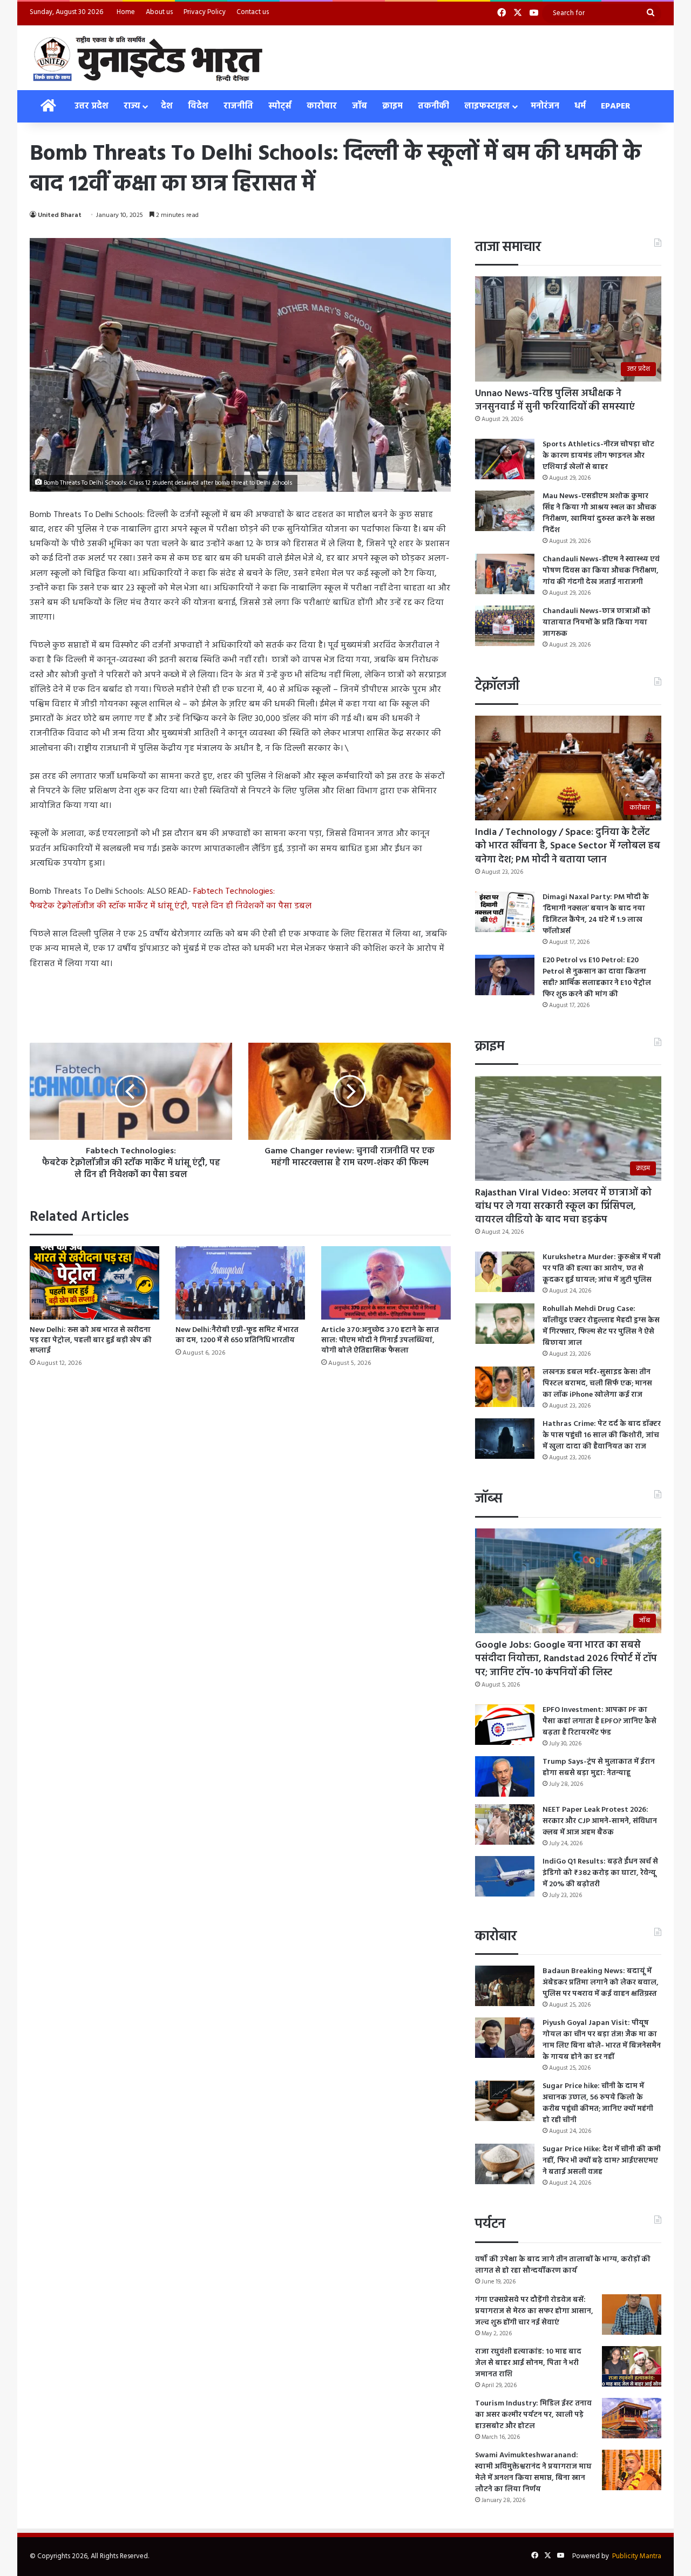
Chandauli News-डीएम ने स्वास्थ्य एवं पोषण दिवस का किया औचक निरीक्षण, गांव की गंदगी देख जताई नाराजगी (601, 571)
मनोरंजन (545, 106)
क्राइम (392, 106)
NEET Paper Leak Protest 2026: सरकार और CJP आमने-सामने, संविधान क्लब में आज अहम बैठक (600, 1821)
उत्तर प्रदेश (92, 106)
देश (167, 106)
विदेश (198, 106)
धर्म (580, 106)
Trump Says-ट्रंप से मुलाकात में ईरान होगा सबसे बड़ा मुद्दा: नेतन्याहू (599, 1768)
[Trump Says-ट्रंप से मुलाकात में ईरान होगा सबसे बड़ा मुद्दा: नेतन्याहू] (505, 1776)
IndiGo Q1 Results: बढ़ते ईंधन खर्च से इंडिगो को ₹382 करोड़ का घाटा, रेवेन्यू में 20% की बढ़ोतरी (600, 1873)
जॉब (360, 106)
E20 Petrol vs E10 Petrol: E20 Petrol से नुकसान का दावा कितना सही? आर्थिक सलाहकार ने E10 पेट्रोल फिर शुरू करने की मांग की (597, 977)
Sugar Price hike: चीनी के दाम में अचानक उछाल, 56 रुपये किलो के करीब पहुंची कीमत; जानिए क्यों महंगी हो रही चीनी (598, 2103)
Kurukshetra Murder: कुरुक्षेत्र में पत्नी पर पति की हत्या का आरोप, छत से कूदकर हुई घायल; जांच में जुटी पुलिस (602, 1269)
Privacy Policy (205, 12)
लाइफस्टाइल (487, 106)
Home (126, 12)
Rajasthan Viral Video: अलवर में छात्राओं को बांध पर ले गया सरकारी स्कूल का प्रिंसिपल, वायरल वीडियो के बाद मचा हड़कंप (563, 1207)
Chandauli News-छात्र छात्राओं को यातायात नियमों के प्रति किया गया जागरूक (597, 623)
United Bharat (60, 215)
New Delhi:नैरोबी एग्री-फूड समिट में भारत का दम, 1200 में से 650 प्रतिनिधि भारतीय (237, 1335)
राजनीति (238, 106)
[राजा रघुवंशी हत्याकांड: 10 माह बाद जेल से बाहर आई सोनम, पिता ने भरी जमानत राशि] (632, 2366)
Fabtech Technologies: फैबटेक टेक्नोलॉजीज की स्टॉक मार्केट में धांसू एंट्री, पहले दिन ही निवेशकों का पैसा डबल (171, 899)
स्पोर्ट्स (280, 106)
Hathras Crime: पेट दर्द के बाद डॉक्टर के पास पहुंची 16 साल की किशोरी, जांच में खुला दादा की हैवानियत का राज (602, 1435)
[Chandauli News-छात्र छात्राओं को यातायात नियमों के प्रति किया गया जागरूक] (505, 626)
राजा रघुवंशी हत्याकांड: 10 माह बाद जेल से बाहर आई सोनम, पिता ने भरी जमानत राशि (528, 2363)
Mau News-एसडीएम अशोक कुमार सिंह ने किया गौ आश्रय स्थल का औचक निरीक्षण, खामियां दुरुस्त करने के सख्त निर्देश (599, 513)
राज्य (132, 106)
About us (159, 12)
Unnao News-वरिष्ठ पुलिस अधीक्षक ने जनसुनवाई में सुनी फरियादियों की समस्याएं (555, 400)
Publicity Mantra (637, 2556)
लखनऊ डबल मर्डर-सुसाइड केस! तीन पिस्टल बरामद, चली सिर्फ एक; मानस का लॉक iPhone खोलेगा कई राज (597, 1384)
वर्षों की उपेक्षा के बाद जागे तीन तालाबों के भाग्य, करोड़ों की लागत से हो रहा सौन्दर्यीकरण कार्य (563, 2265)
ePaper (616, 106)
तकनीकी (433, 106)
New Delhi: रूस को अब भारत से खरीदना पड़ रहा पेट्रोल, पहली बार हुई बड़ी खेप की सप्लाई (91, 1340)
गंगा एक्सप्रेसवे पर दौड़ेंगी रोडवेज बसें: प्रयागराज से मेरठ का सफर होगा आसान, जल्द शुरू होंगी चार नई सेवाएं (534, 2311)
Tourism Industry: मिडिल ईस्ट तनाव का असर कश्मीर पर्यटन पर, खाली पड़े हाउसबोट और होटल (533, 2415)
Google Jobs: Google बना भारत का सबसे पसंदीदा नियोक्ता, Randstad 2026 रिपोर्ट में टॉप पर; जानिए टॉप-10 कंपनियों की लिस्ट (566, 1659)
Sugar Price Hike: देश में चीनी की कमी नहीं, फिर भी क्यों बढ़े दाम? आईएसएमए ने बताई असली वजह (602, 2161)
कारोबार (322, 106)
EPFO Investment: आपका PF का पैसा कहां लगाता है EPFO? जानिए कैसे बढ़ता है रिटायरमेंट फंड (599, 1721)
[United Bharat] (147, 58)
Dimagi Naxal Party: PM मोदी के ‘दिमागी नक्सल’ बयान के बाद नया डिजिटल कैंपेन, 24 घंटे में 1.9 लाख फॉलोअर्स (596, 914)
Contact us (253, 12)
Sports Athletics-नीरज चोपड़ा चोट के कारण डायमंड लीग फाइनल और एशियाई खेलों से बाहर (598, 456)
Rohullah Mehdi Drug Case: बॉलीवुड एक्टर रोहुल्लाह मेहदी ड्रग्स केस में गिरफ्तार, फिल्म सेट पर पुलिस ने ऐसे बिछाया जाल (601, 1326)
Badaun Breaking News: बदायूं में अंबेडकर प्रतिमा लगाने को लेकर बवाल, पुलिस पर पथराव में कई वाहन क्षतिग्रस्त (601, 1983)
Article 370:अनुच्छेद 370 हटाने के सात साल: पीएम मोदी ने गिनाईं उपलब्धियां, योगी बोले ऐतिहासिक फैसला (380, 1340)
